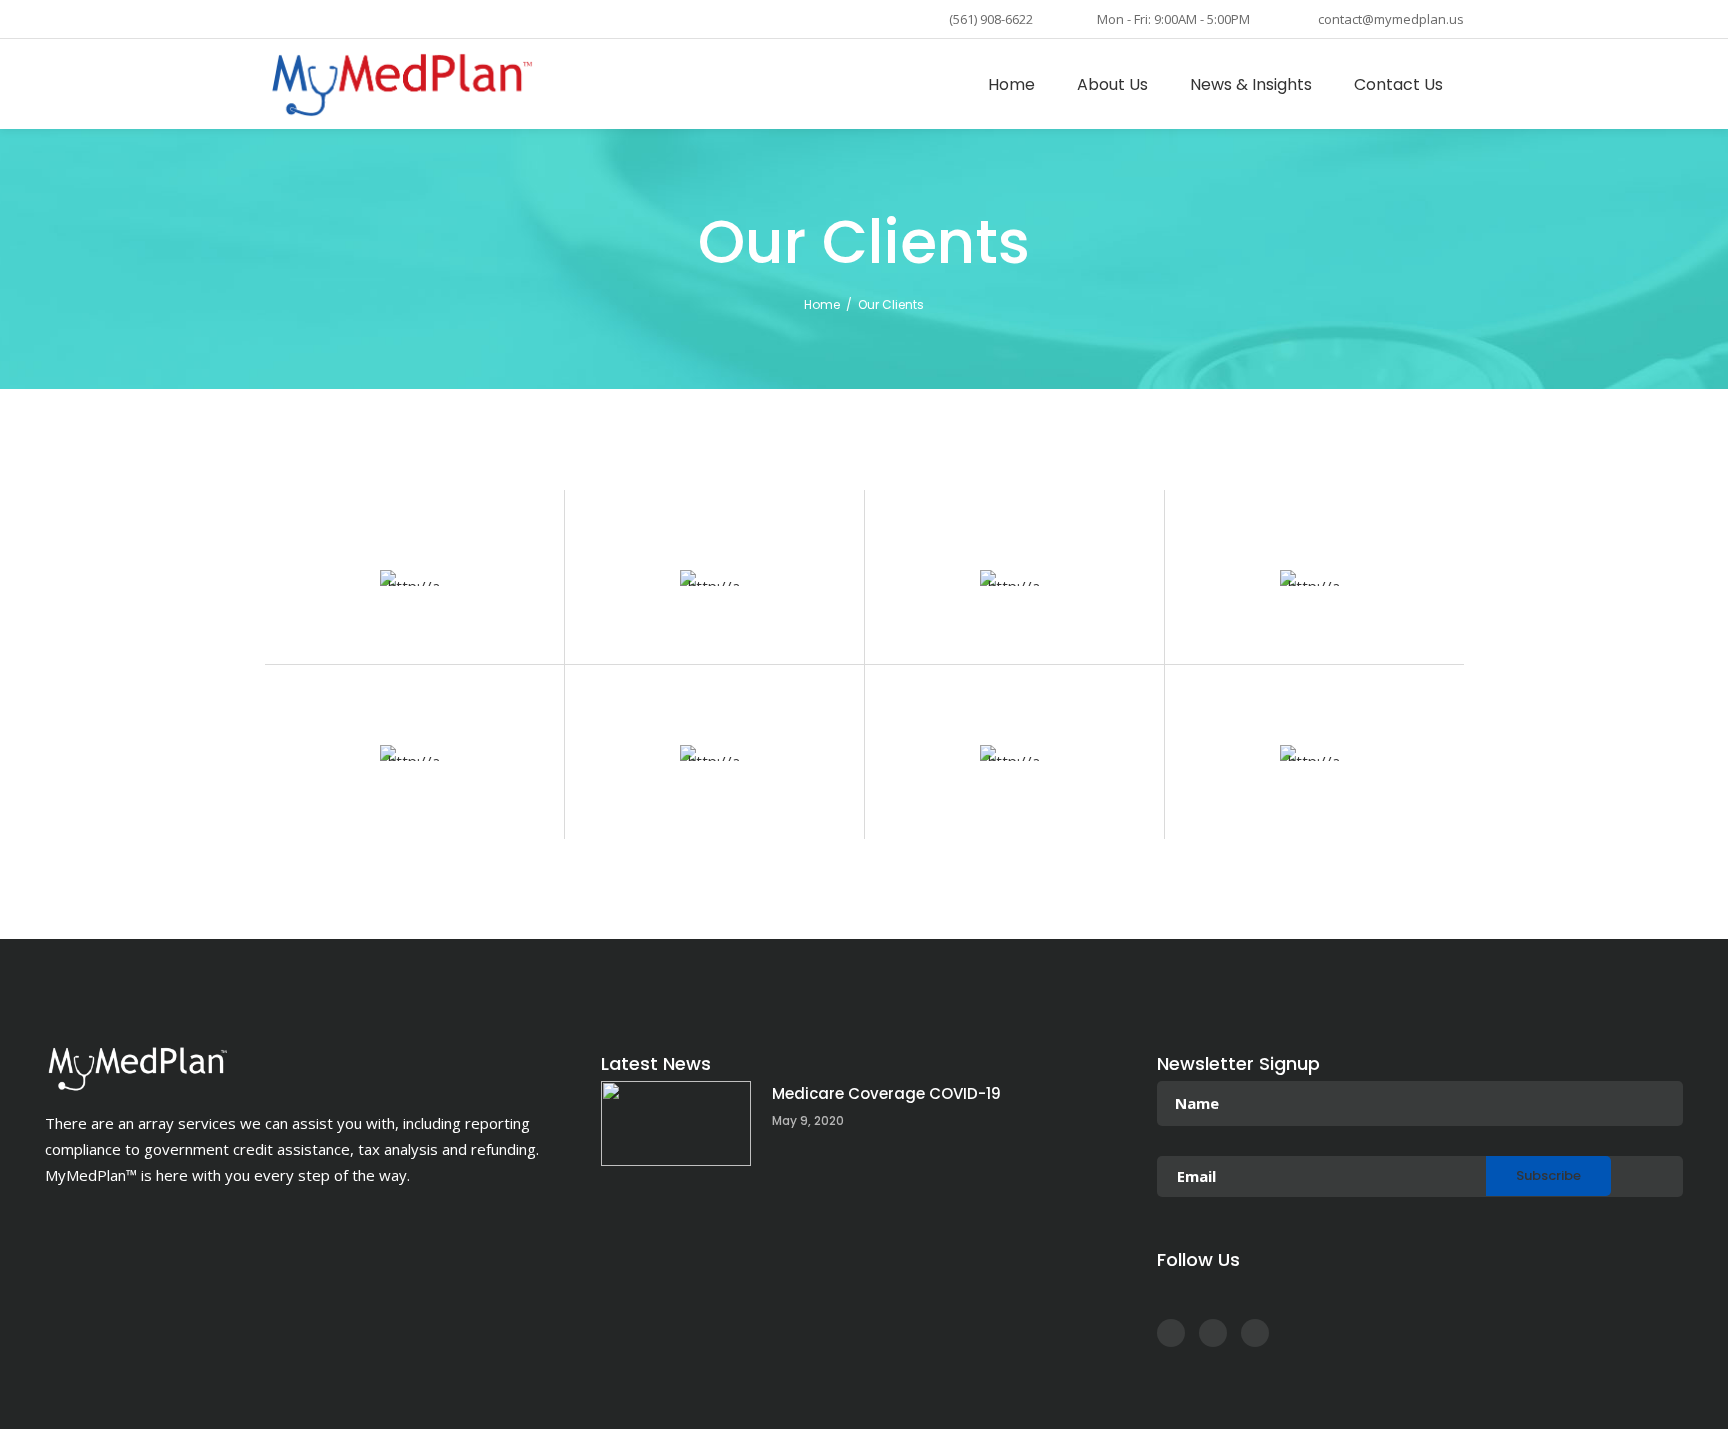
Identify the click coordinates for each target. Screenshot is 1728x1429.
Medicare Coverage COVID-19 (886, 1093)
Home (822, 304)
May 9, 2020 (808, 1120)
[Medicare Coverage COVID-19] (676, 1123)
